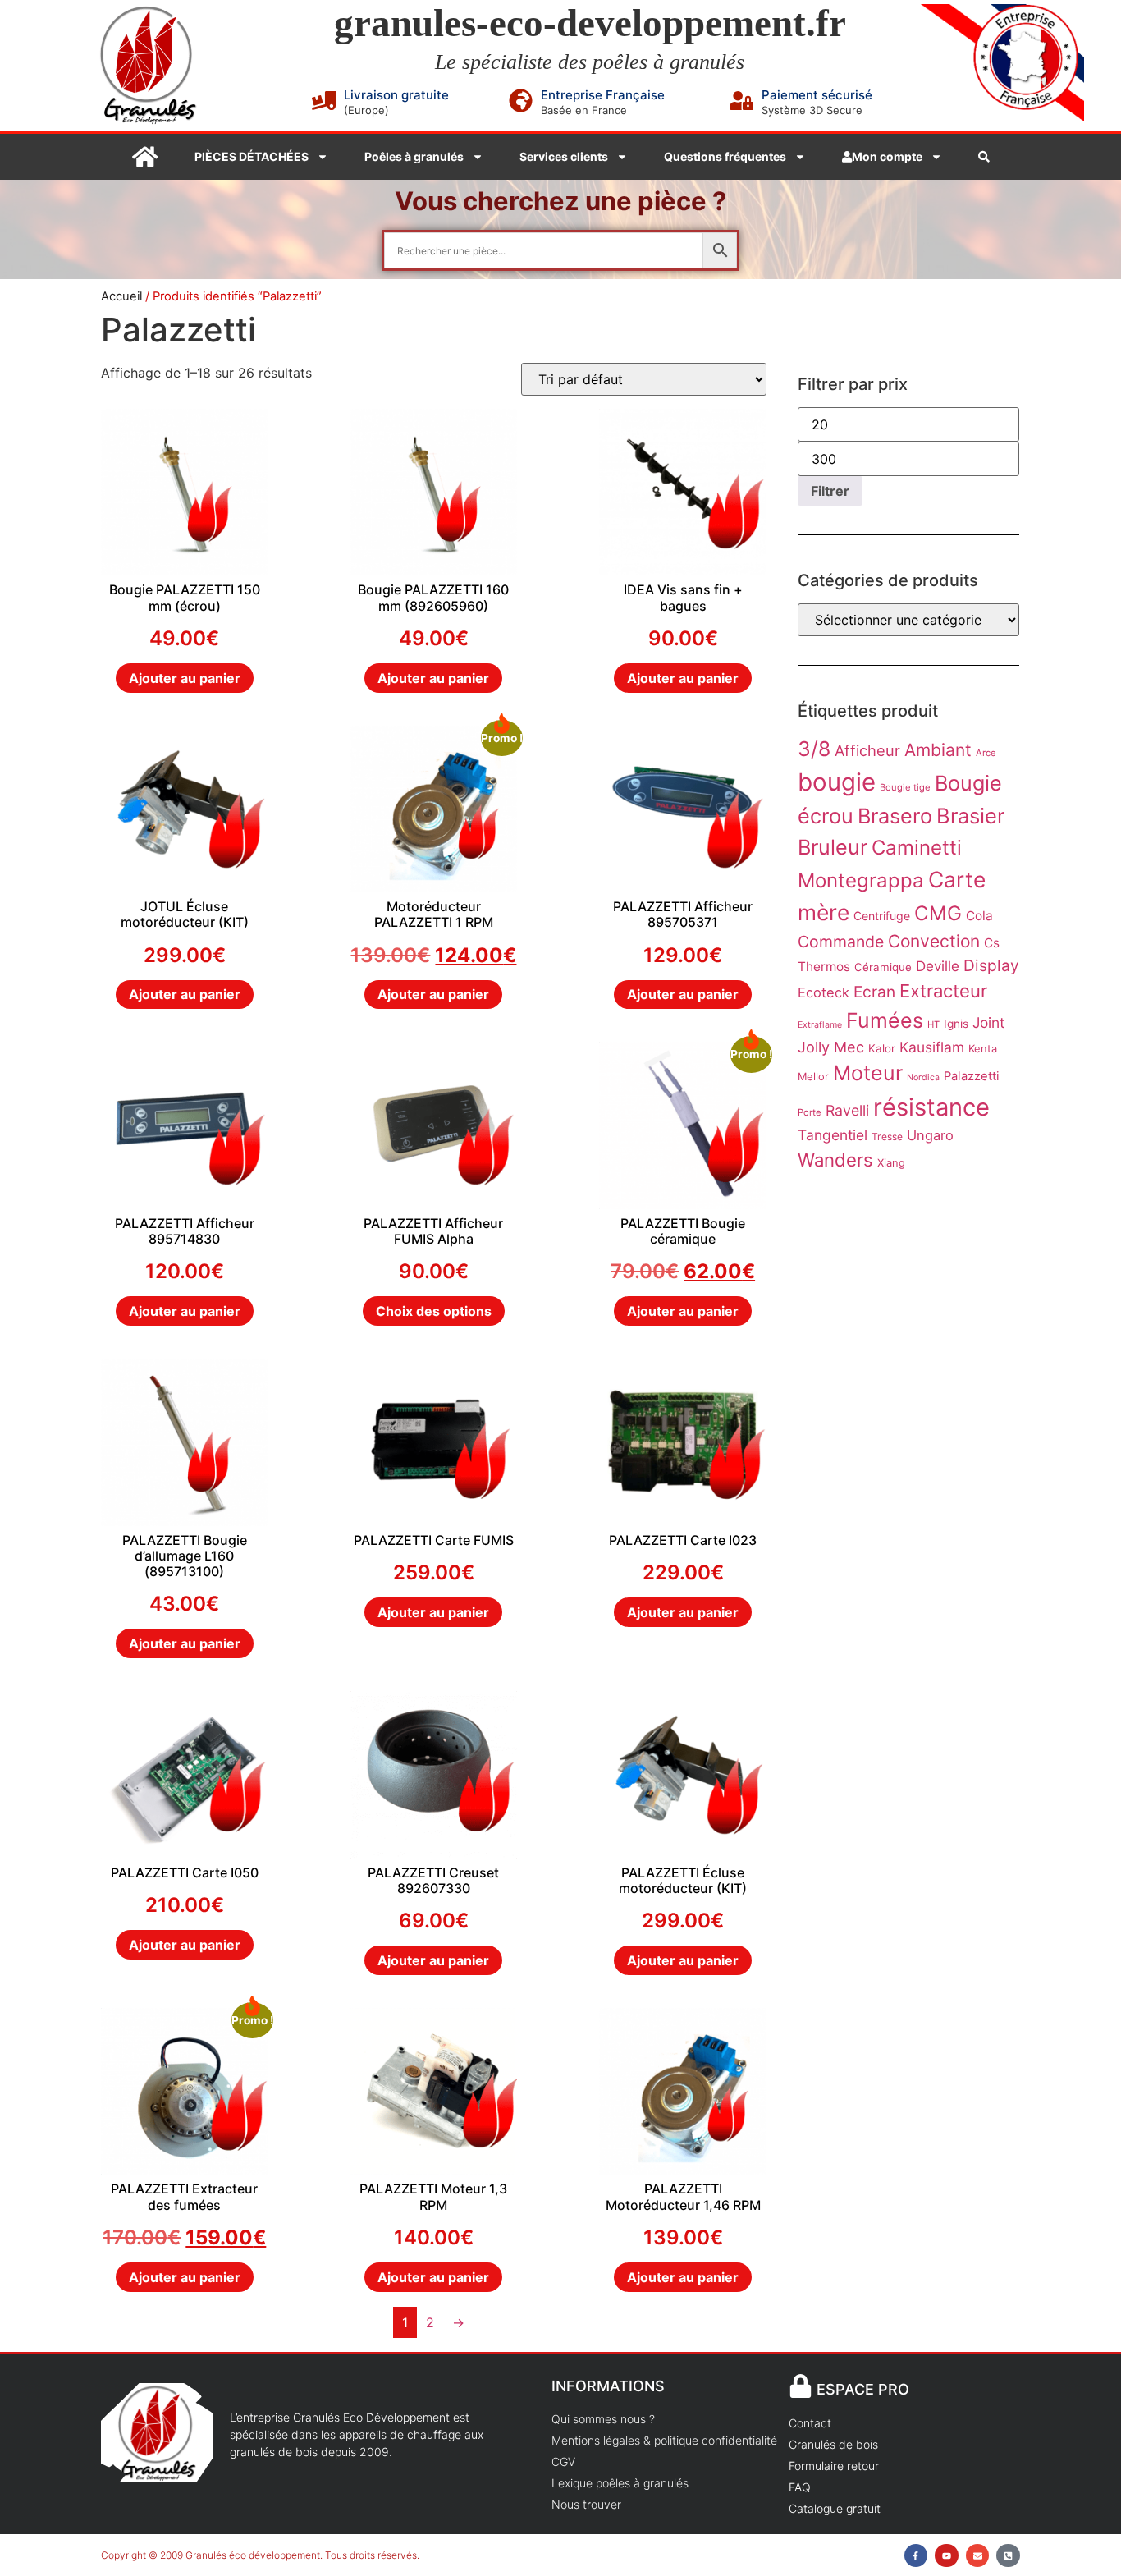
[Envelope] (978, 2556)
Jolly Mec (831, 1047)
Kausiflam (932, 1047)
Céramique (883, 967)
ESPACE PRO (863, 2389)
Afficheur (867, 750)
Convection (934, 941)
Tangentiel (833, 1135)
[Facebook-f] (916, 2556)
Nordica (923, 1077)
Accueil (121, 296)
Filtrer (830, 491)
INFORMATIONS (608, 2386)
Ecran (874, 992)
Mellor (813, 1076)
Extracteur (943, 991)
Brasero (895, 816)
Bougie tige (905, 787)
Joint (988, 1022)
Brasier (970, 816)
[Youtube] (947, 2556)
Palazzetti (972, 1076)
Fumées (885, 1020)
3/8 (814, 749)
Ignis (956, 1024)
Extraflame (820, 1025)
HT (933, 1024)
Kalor (882, 1048)
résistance (931, 1107)
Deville (938, 966)
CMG (938, 913)
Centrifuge (882, 916)
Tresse (887, 1137)
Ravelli (847, 1110)
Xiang (891, 1162)
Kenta (983, 1048)
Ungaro (930, 1135)
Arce (986, 753)
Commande (841, 942)
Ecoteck (824, 992)
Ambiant (938, 750)
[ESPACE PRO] (801, 2386)
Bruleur (833, 847)
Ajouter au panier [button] (185, 678)
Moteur (868, 1073)
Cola (979, 916)
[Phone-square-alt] (1008, 2556)
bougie (837, 782)
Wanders (835, 1160)
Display (991, 966)
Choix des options (434, 1311)
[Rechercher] (984, 157)
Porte (810, 1112)
